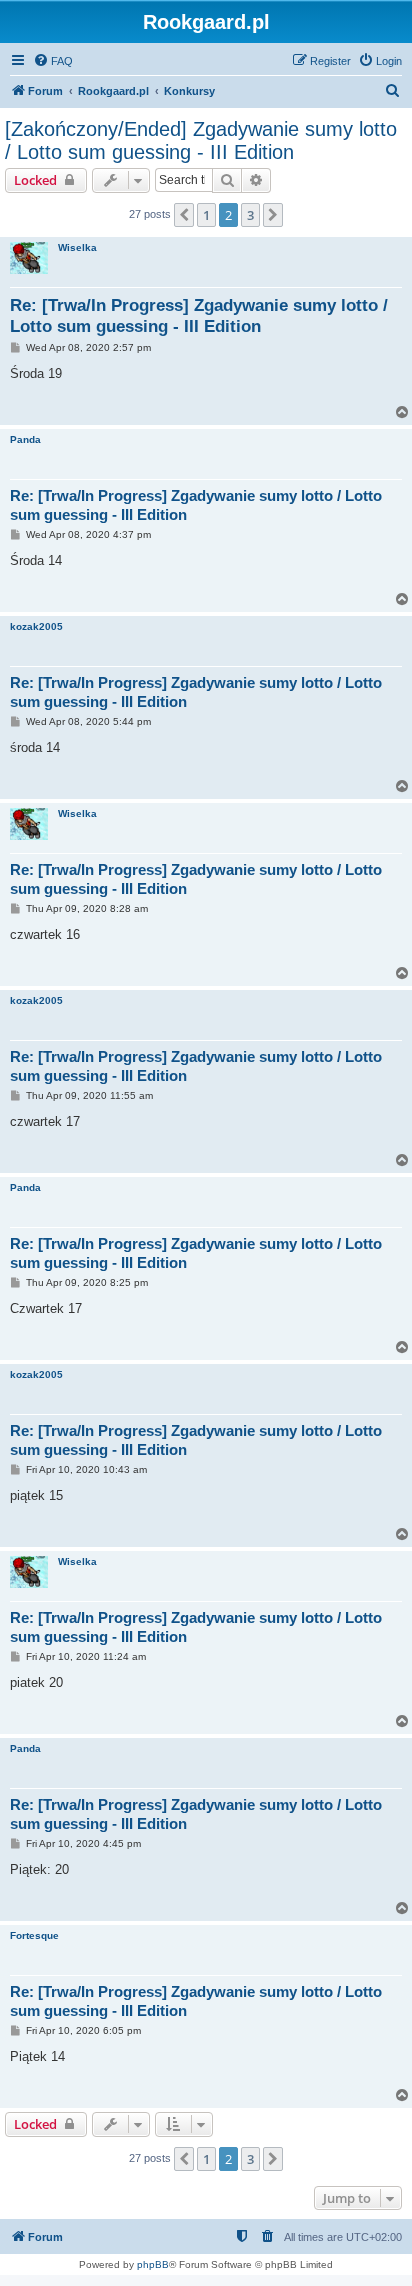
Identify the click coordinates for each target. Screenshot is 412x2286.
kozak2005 (36, 626)
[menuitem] (53, 61)
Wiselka (77, 247)
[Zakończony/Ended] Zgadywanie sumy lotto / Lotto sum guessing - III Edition (201, 140)
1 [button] (206, 215)
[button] (184, 215)
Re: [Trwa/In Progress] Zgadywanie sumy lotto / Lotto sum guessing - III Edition (199, 316)
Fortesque (34, 1935)
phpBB (153, 2264)
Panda (25, 439)
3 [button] (250, 215)
